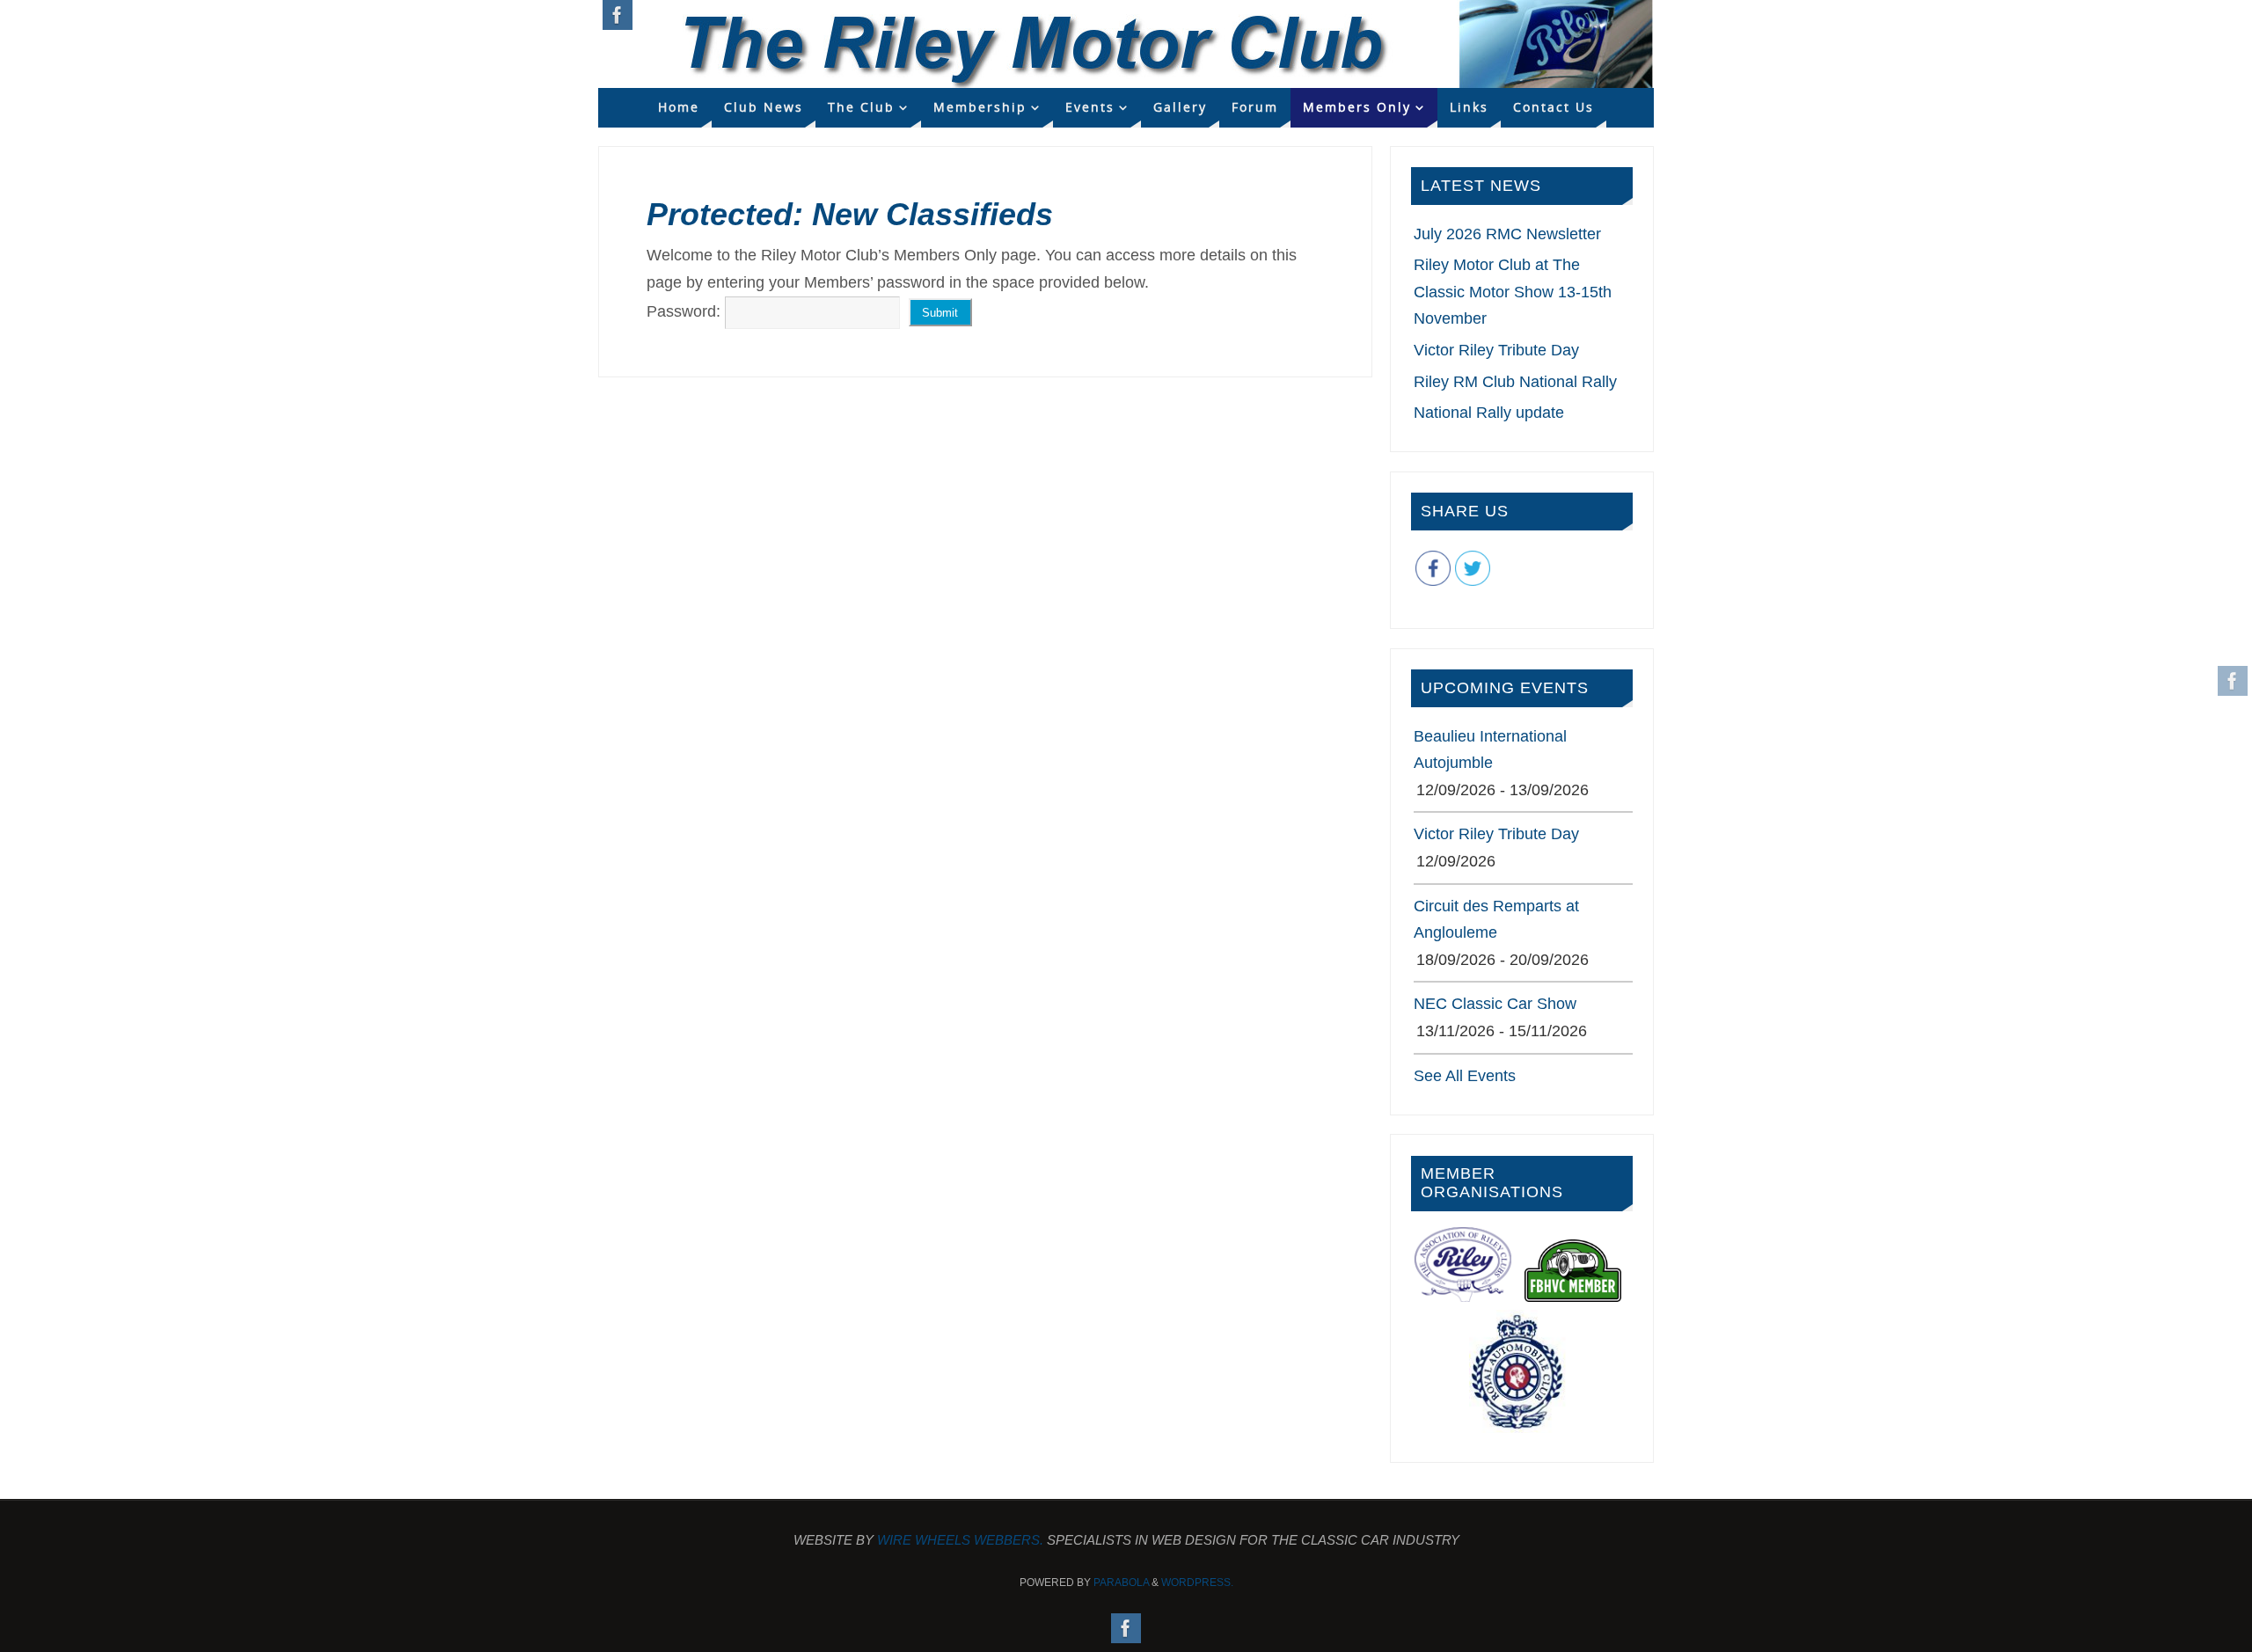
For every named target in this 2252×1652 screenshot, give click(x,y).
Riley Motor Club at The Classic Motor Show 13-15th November (1513, 292)
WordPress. (1197, 1583)
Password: (686, 311)
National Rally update (1489, 413)
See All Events (1465, 1076)
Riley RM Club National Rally (1515, 382)
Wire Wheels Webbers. (960, 1540)
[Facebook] (2233, 681)
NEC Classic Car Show (1495, 1004)
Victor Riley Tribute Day (1496, 350)
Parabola (1121, 1583)
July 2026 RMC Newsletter (1507, 234)
